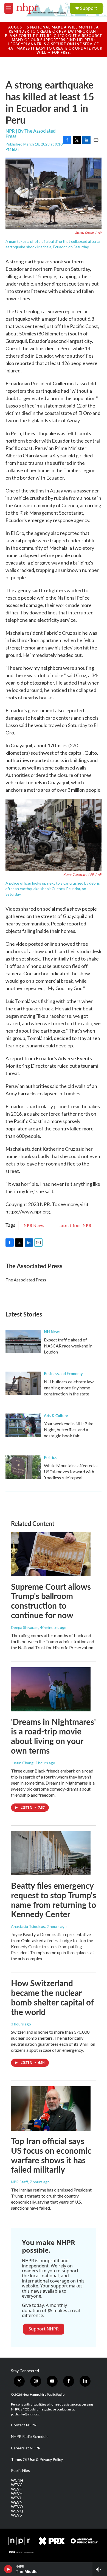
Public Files (20, 2470)
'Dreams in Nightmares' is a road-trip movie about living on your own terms (53, 1736)
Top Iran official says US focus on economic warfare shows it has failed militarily (51, 2155)
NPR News (34, 1225)
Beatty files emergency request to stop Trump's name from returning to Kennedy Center (54, 1900)
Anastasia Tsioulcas (28, 1926)
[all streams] (100, 2569)
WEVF (16, 2489)
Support (89, 8)
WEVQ (17, 2511)
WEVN (17, 2502)
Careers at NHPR (26, 2448)
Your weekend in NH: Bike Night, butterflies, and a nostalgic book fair (69, 1430)
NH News (52, 1332)
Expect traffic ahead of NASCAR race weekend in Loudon (68, 1346)
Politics (50, 1457)
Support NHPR (44, 2329)
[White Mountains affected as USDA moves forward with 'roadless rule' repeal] (23, 1467)
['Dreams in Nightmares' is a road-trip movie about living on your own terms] (51, 1689)
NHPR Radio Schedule (30, 2437)
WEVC (17, 2485)
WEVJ (16, 2498)
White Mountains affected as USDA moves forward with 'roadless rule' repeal (71, 1471)
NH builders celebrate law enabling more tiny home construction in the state (69, 1388)
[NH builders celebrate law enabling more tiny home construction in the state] (23, 1383)
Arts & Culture (56, 1415)
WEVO (17, 2507)
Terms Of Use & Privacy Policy (37, 2460)
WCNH (17, 2480)
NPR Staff (19, 2182)
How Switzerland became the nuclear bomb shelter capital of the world (52, 1997)
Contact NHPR (24, 2425)
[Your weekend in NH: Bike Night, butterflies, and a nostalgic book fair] (23, 1425)
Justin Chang (22, 1763)
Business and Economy (63, 1374)
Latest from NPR (75, 1225)
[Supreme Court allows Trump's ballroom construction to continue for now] (51, 1554)
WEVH (17, 2494)
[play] (8, 2569)
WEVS (16, 2515)
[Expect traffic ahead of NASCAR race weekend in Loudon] (23, 1341)
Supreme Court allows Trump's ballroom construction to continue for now (51, 1601)
